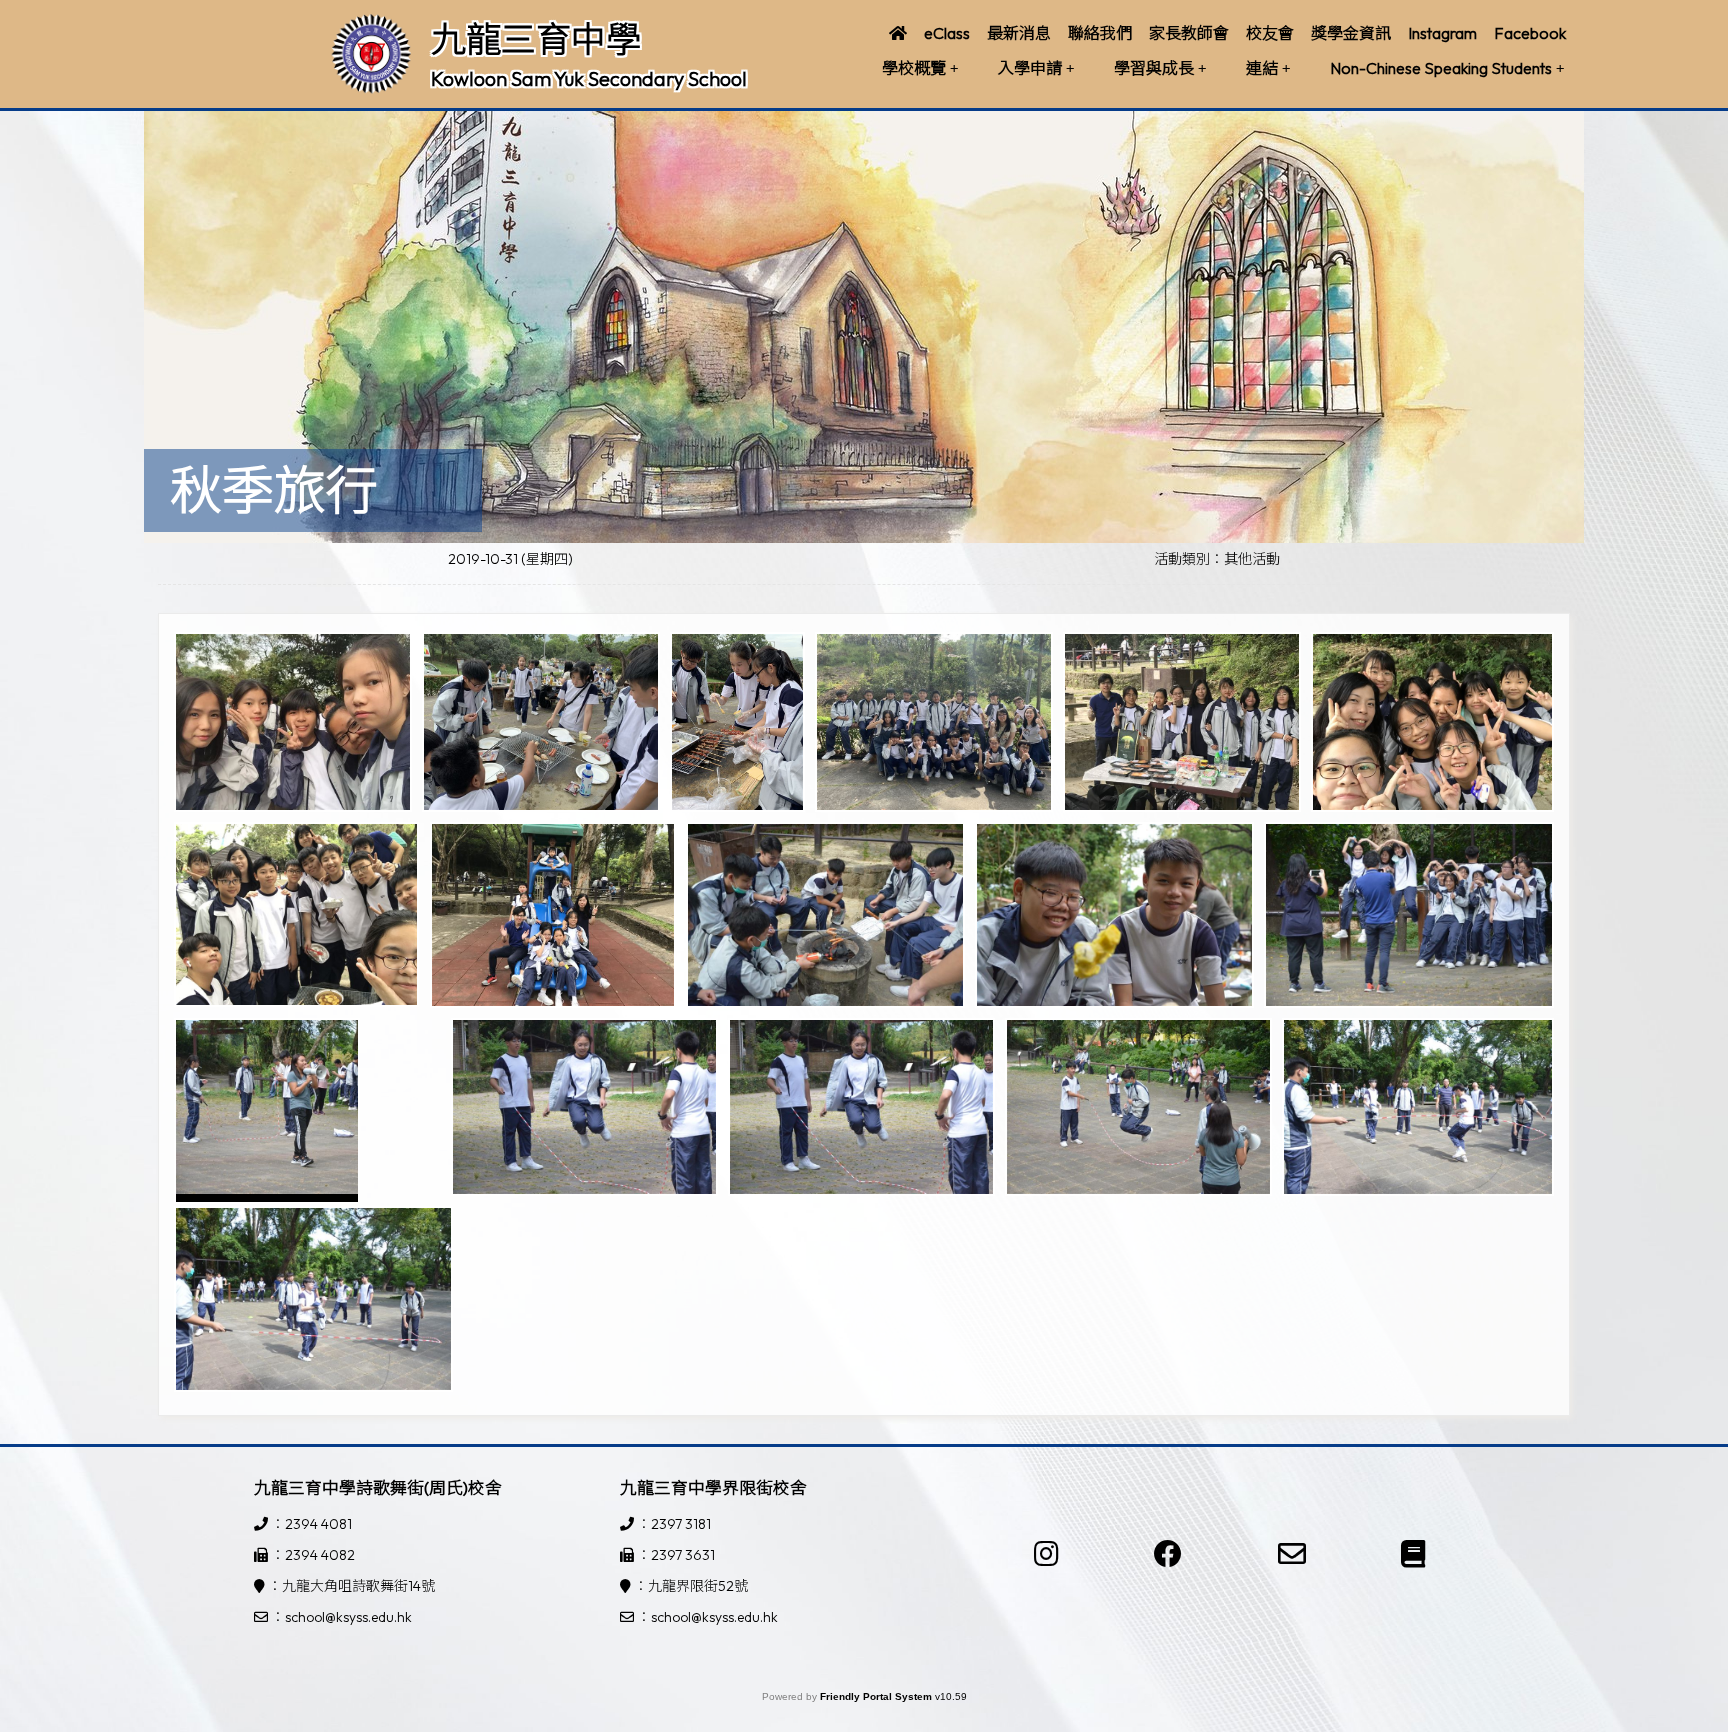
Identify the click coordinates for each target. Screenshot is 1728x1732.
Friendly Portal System (877, 1696)
